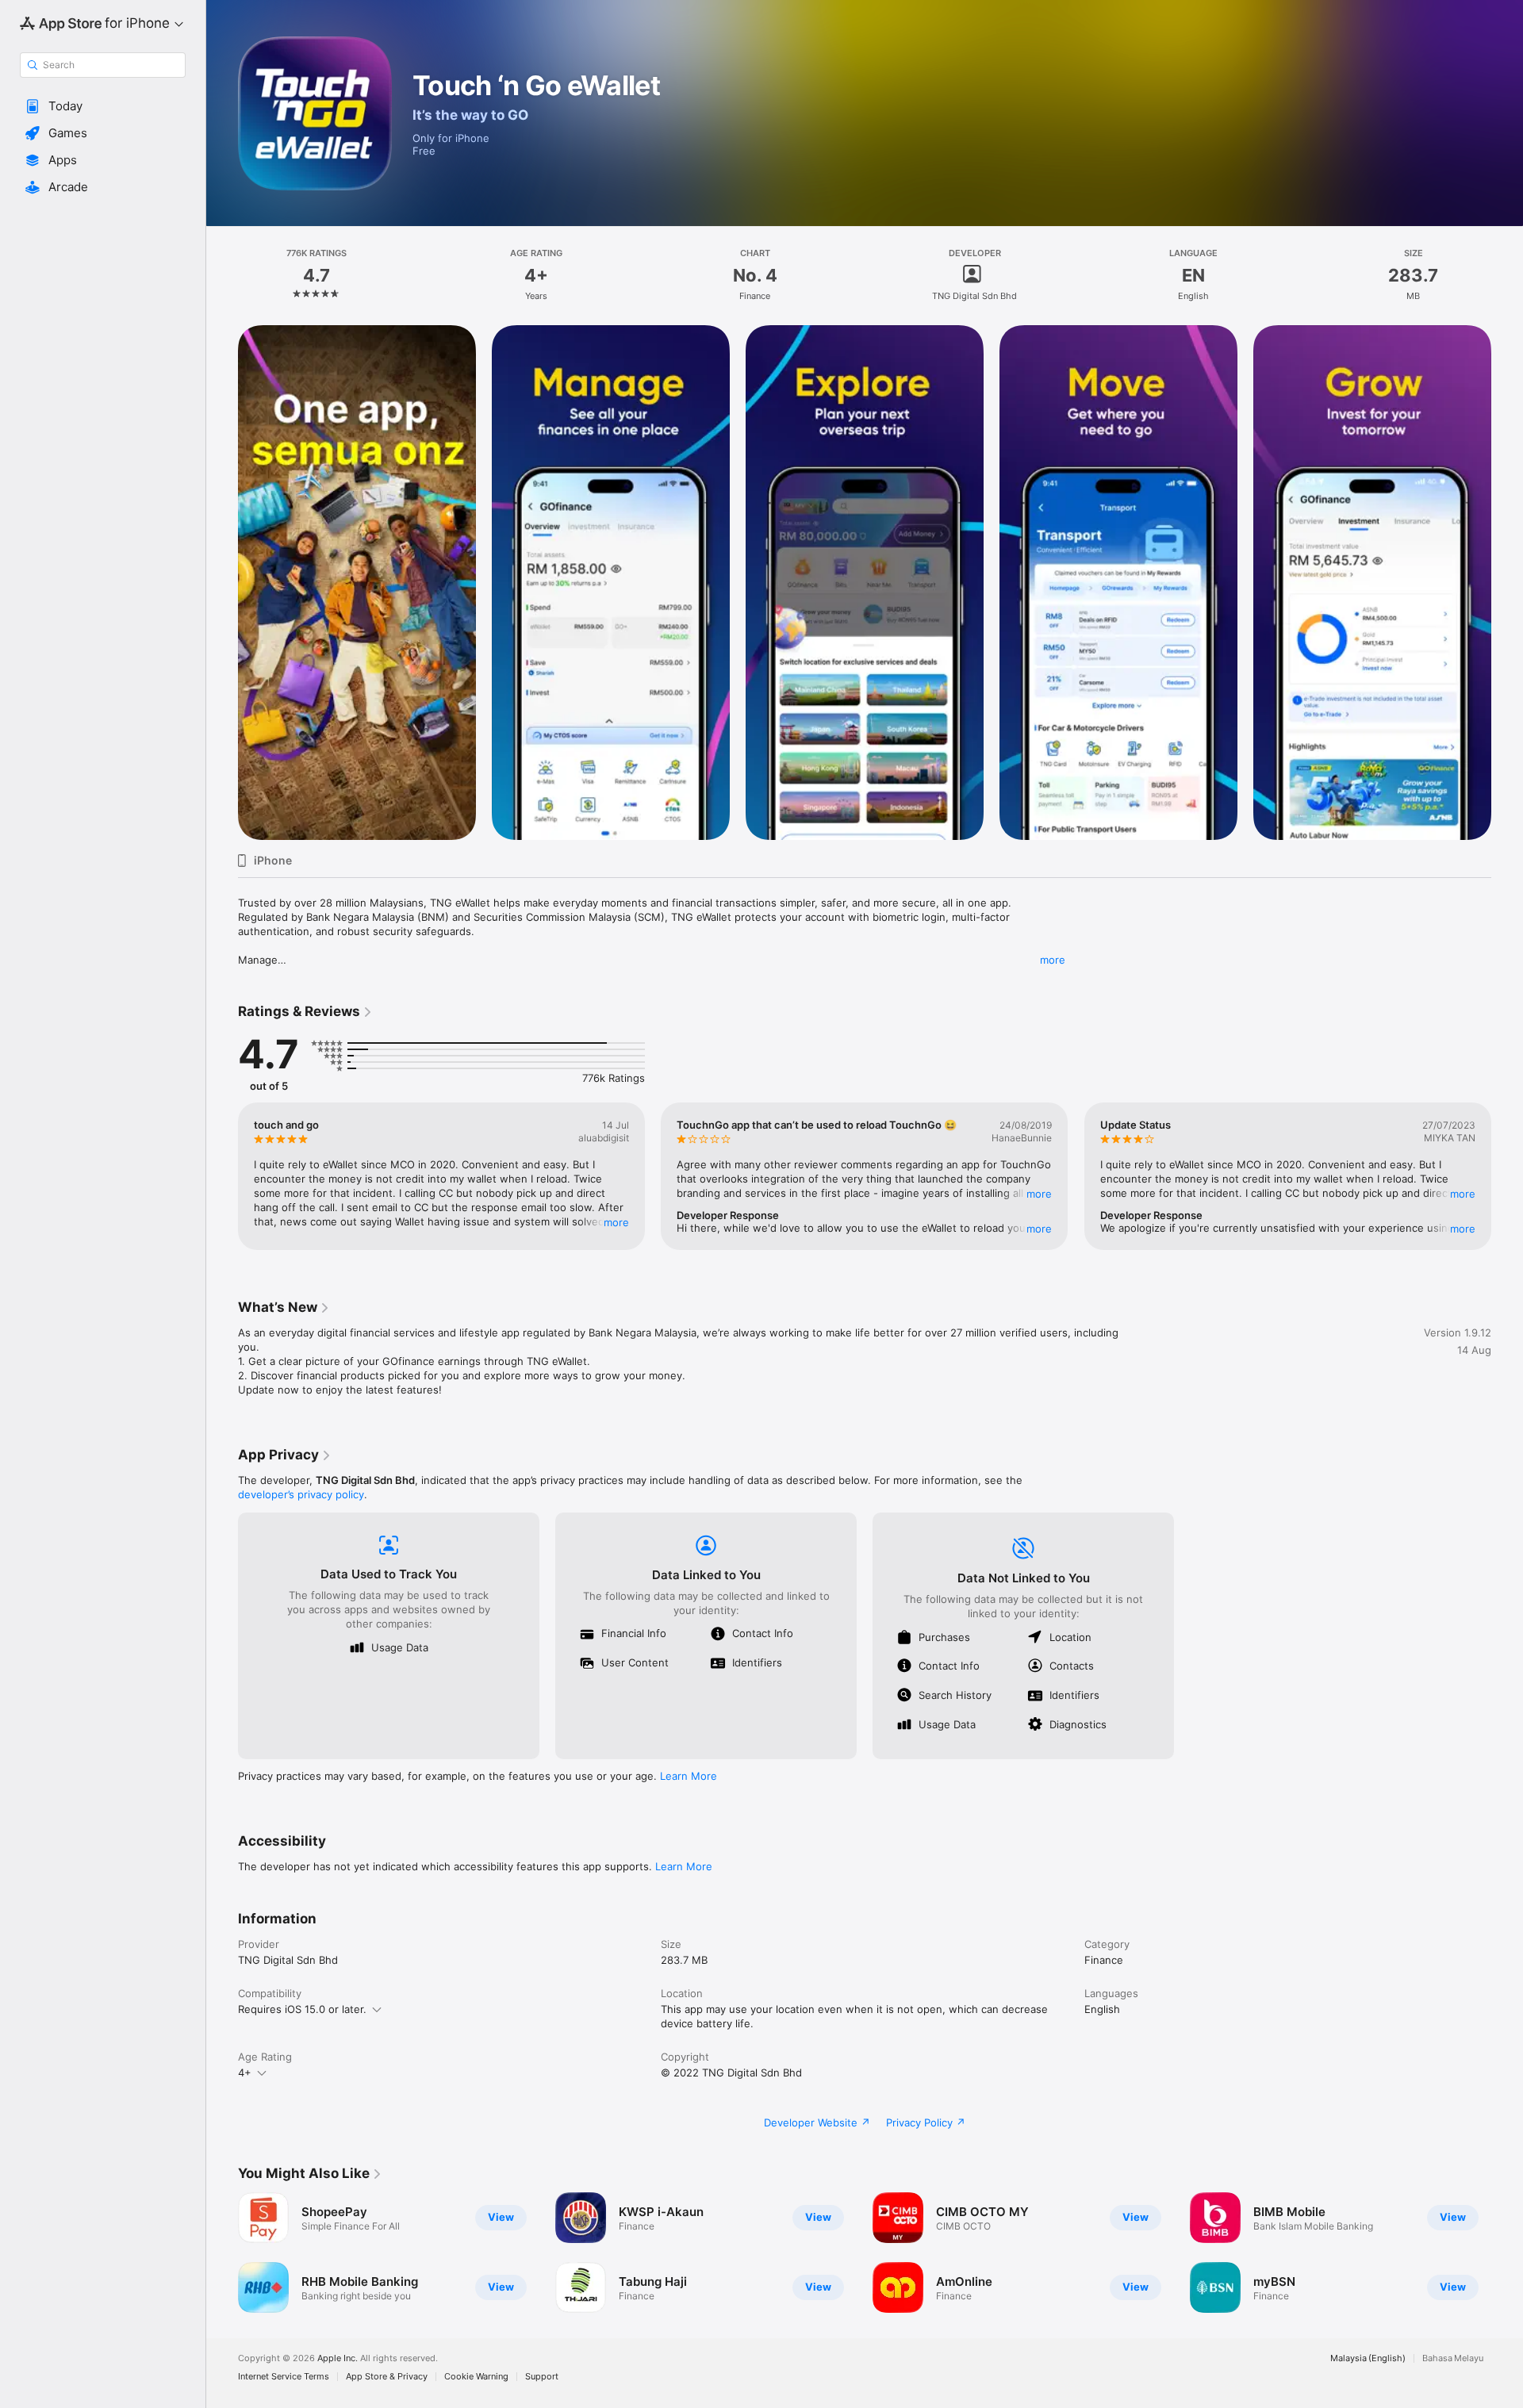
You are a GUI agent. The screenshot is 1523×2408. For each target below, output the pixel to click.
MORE (616, 1222)
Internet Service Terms (284, 2377)
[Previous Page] (222, 583)
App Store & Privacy (387, 2377)
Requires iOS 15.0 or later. (302, 2009)
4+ (245, 2072)
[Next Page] (1507, 583)
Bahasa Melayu (1453, 2358)
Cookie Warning (476, 2377)
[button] (103, 106)
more (1053, 960)
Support (542, 2377)
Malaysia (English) (1368, 2358)
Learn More (689, 1776)
